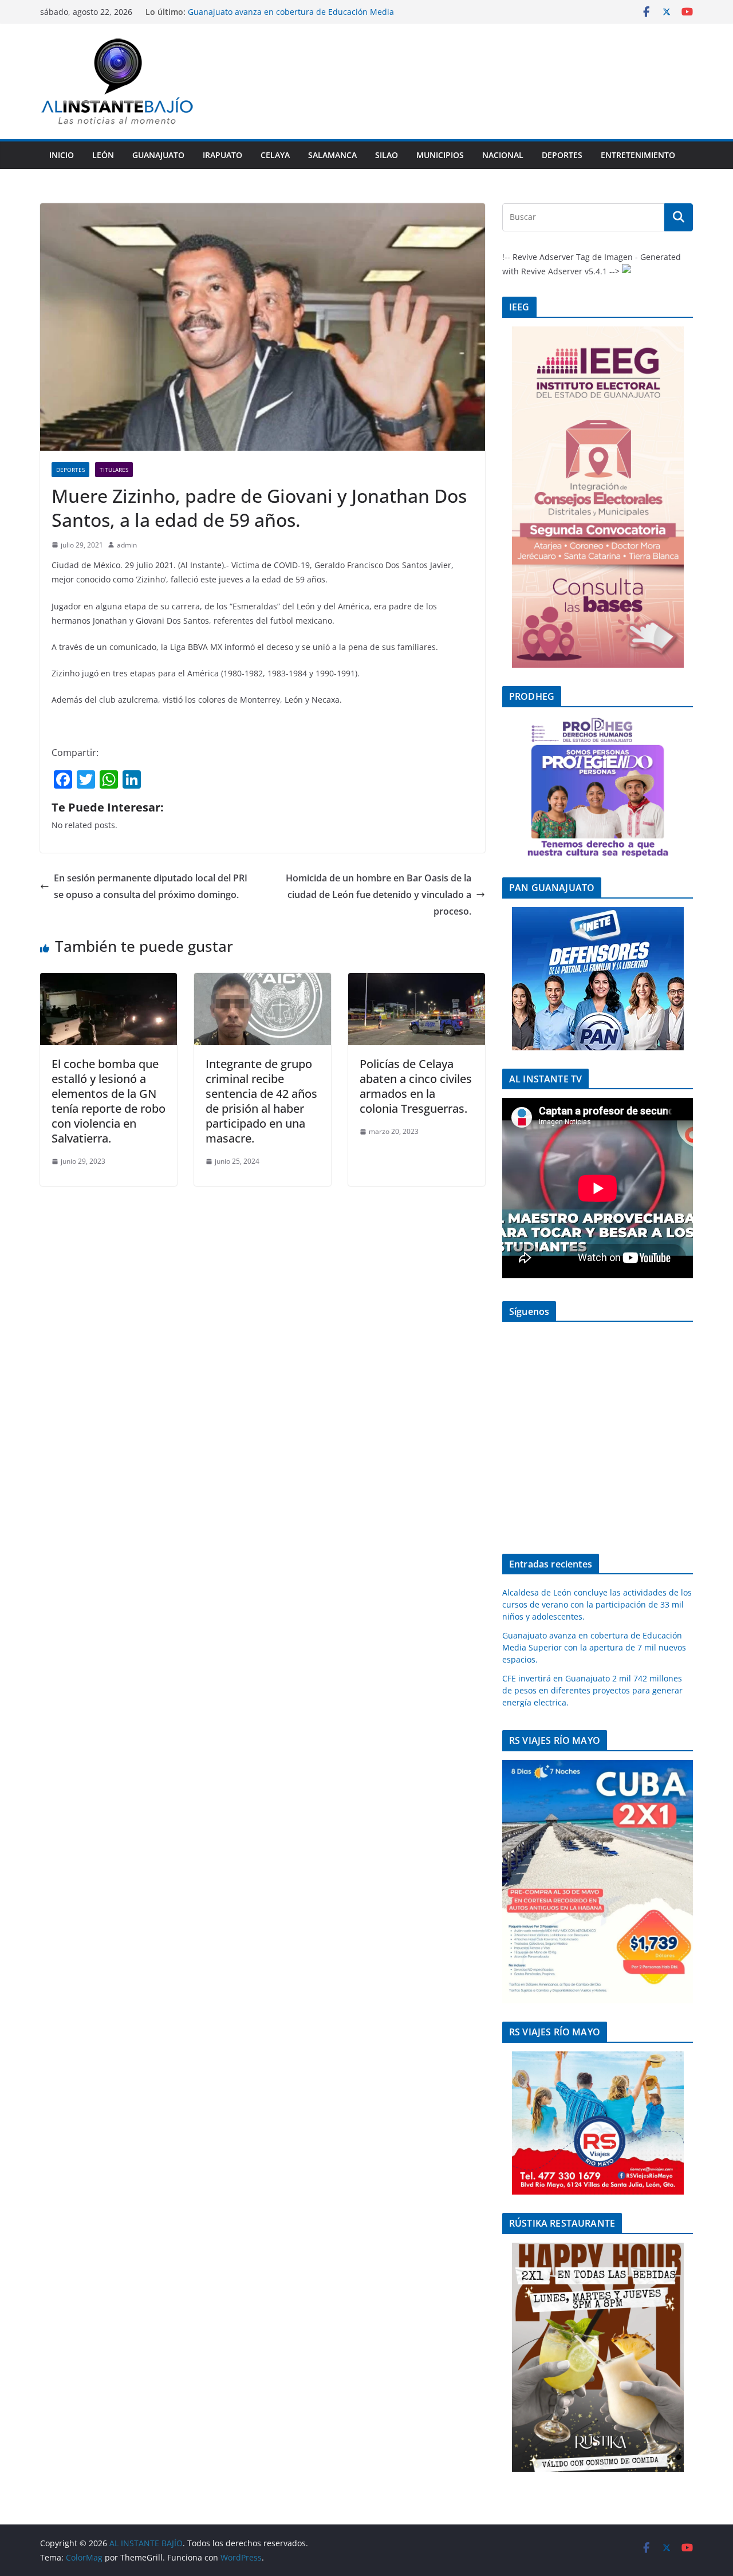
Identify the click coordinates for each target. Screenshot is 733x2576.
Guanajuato (158, 155)
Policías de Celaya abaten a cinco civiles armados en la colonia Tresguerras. (416, 1086)
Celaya (275, 155)
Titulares (114, 470)
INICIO (62, 155)
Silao (387, 155)
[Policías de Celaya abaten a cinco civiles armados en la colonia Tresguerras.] (417, 981)
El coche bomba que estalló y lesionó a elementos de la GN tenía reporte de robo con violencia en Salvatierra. (109, 1101)
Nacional (503, 155)
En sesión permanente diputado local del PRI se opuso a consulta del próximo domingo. (151, 886)
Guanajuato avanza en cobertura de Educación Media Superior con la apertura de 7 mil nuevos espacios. (594, 1647)
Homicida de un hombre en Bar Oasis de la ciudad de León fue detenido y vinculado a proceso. (379, 895)
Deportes (562, 155)
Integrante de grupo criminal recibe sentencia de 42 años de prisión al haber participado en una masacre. (261, 1101)
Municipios (440, 155)
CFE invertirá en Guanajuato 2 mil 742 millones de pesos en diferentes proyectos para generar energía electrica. (592, 1690)
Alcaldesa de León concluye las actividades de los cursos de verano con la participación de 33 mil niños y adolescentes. (302, 17)
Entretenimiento (638, 155)
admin (127, 545)
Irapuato (222, 155)
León (103, 155)
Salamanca (332, 155)
